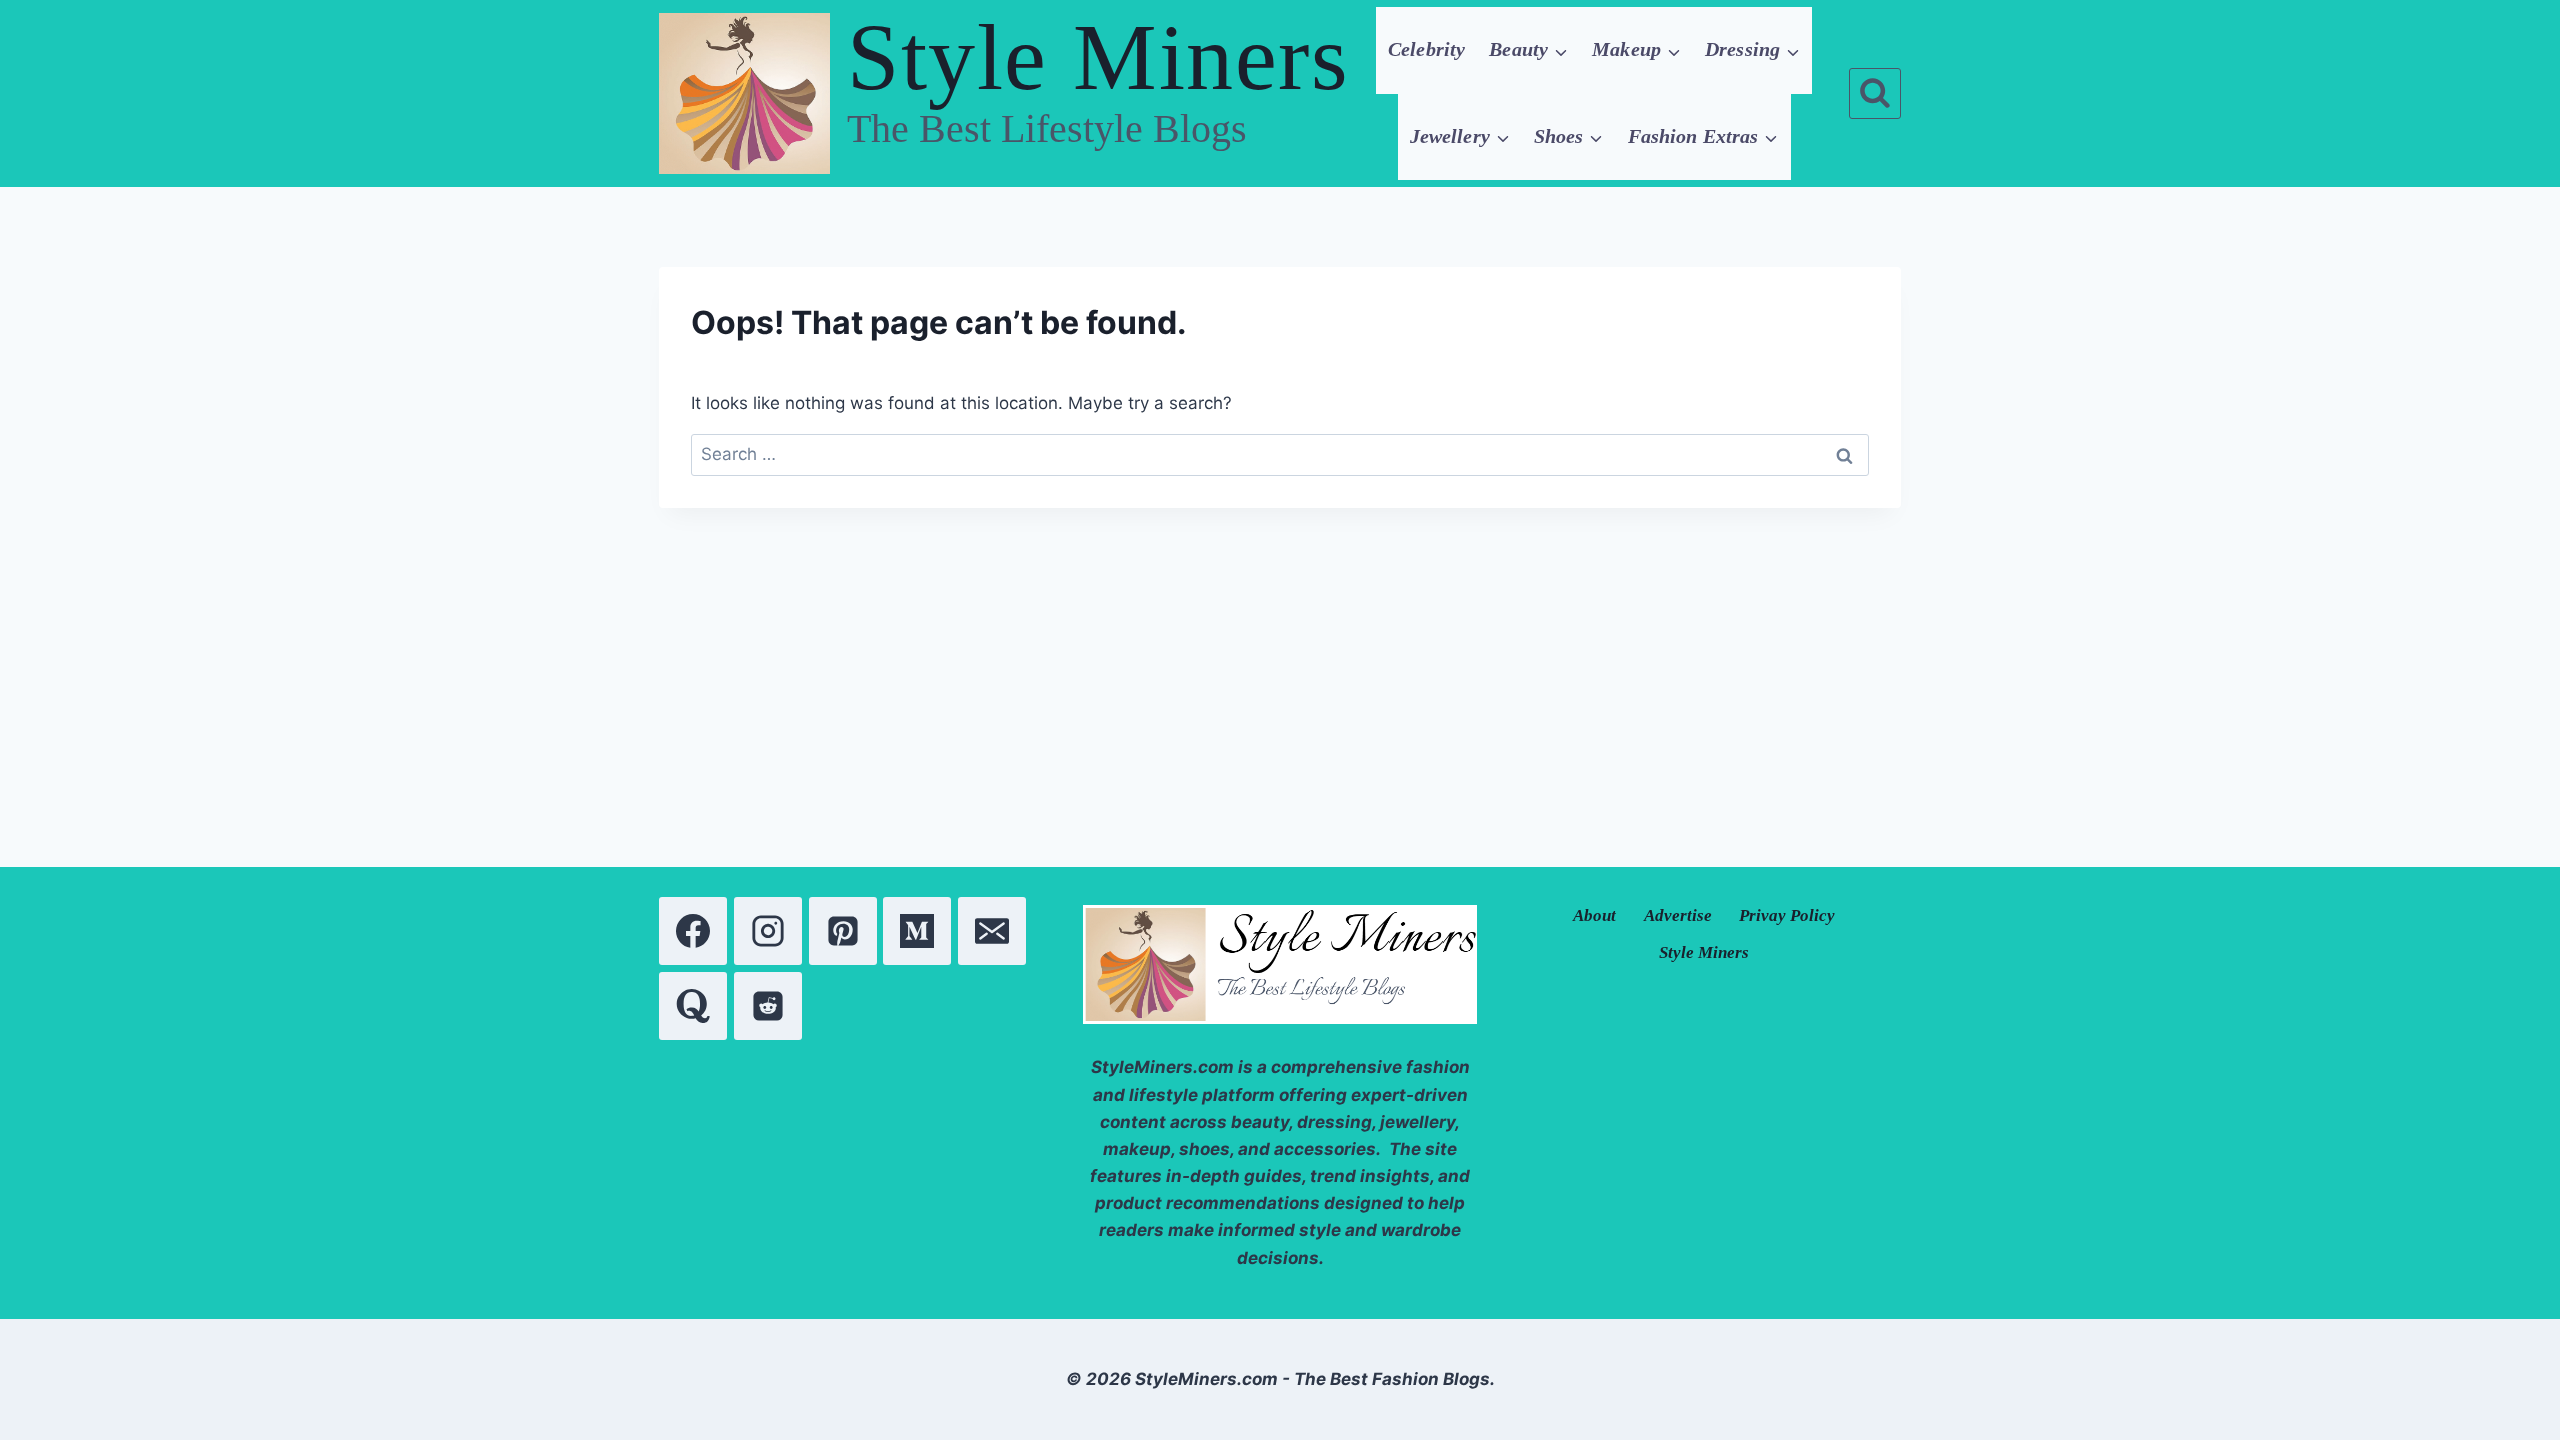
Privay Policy (1787, 915)
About (1594, 915)
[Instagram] (768, 931)
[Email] (992, 931)
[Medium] (917, 931)
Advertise (1678, 915)
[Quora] (693, 1006)
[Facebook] (693, 931)
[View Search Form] (1875, 94)
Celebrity (1426, 49)
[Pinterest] (843, 931)
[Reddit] (768, 1006)
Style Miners (1704, 952)
